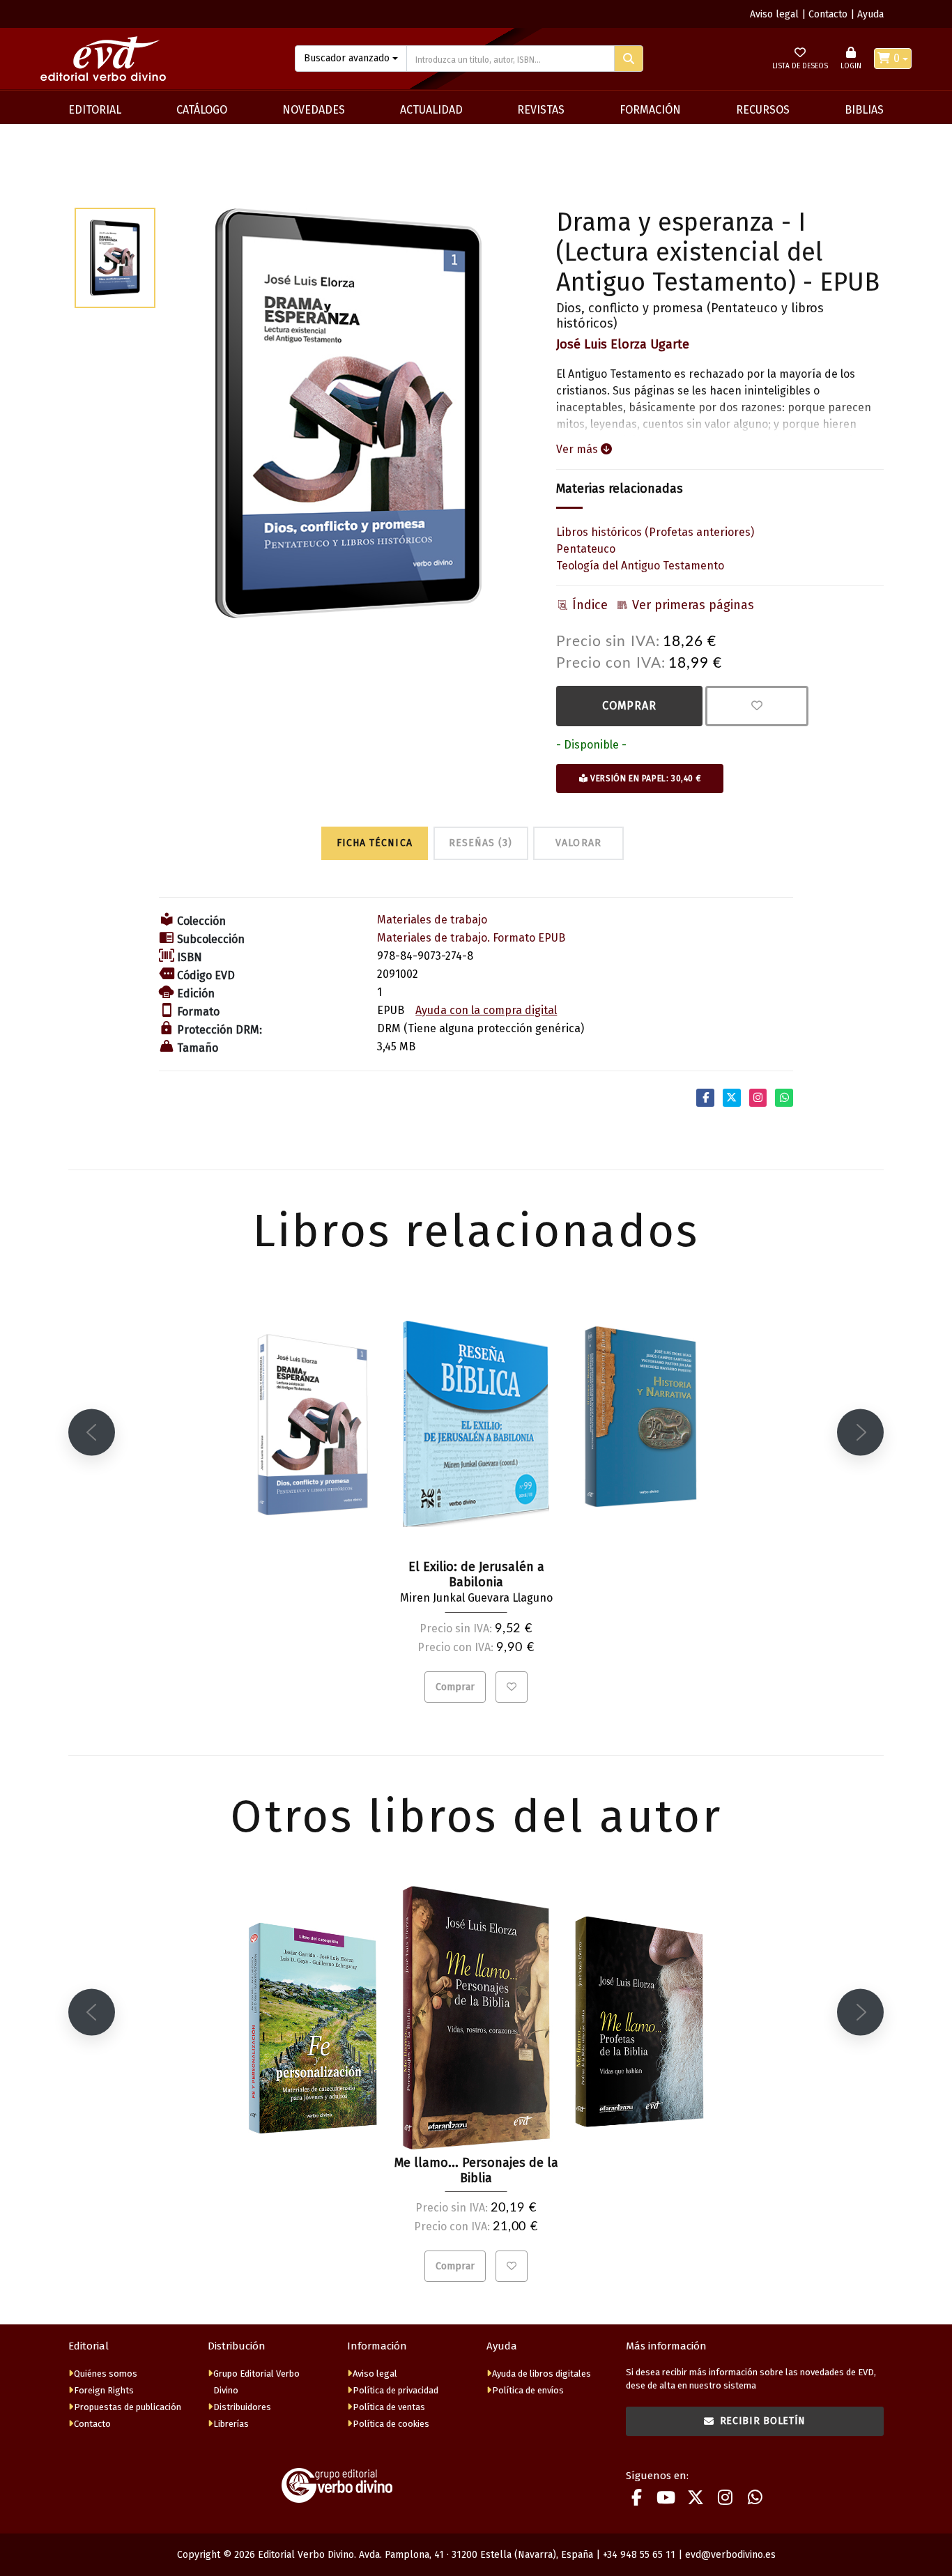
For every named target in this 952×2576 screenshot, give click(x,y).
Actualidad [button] (431, 110)
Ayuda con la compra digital (486, 1010)
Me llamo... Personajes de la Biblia (476, 2170)
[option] (348, 414)
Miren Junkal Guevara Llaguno (476, 1598)
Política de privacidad (396, 2390)
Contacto (828, 14)
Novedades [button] (314, 110)
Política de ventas (389, 2407)
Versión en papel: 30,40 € (645, 779)
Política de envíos (528, 2390)
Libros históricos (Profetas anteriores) (655, 532)
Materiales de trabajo (432, 920)
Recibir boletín (763, 2421)
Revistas (541, 110)
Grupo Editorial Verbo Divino (256, 2382)
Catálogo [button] (202, 110)
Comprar (629, 706)
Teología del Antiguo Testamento (640, 566)
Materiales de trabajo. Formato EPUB (471, 938)
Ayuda (870, 14)
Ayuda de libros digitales (542, 2374)
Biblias (864, 110)
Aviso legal (774, 14)
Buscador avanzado (347, 58)
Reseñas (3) (481, 843)
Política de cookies (391, 2424)
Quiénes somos (106, 2374)
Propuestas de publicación (128, 2407)
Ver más (578, 449)
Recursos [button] (763, 110)
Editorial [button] (95, 110)
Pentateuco (586, 549)
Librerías (231, 2424)
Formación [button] (650, 110)
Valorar (578, 843)
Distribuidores (242, 2407)
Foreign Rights (104, 2390)
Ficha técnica (375, 843)
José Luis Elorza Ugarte (623, 344)
